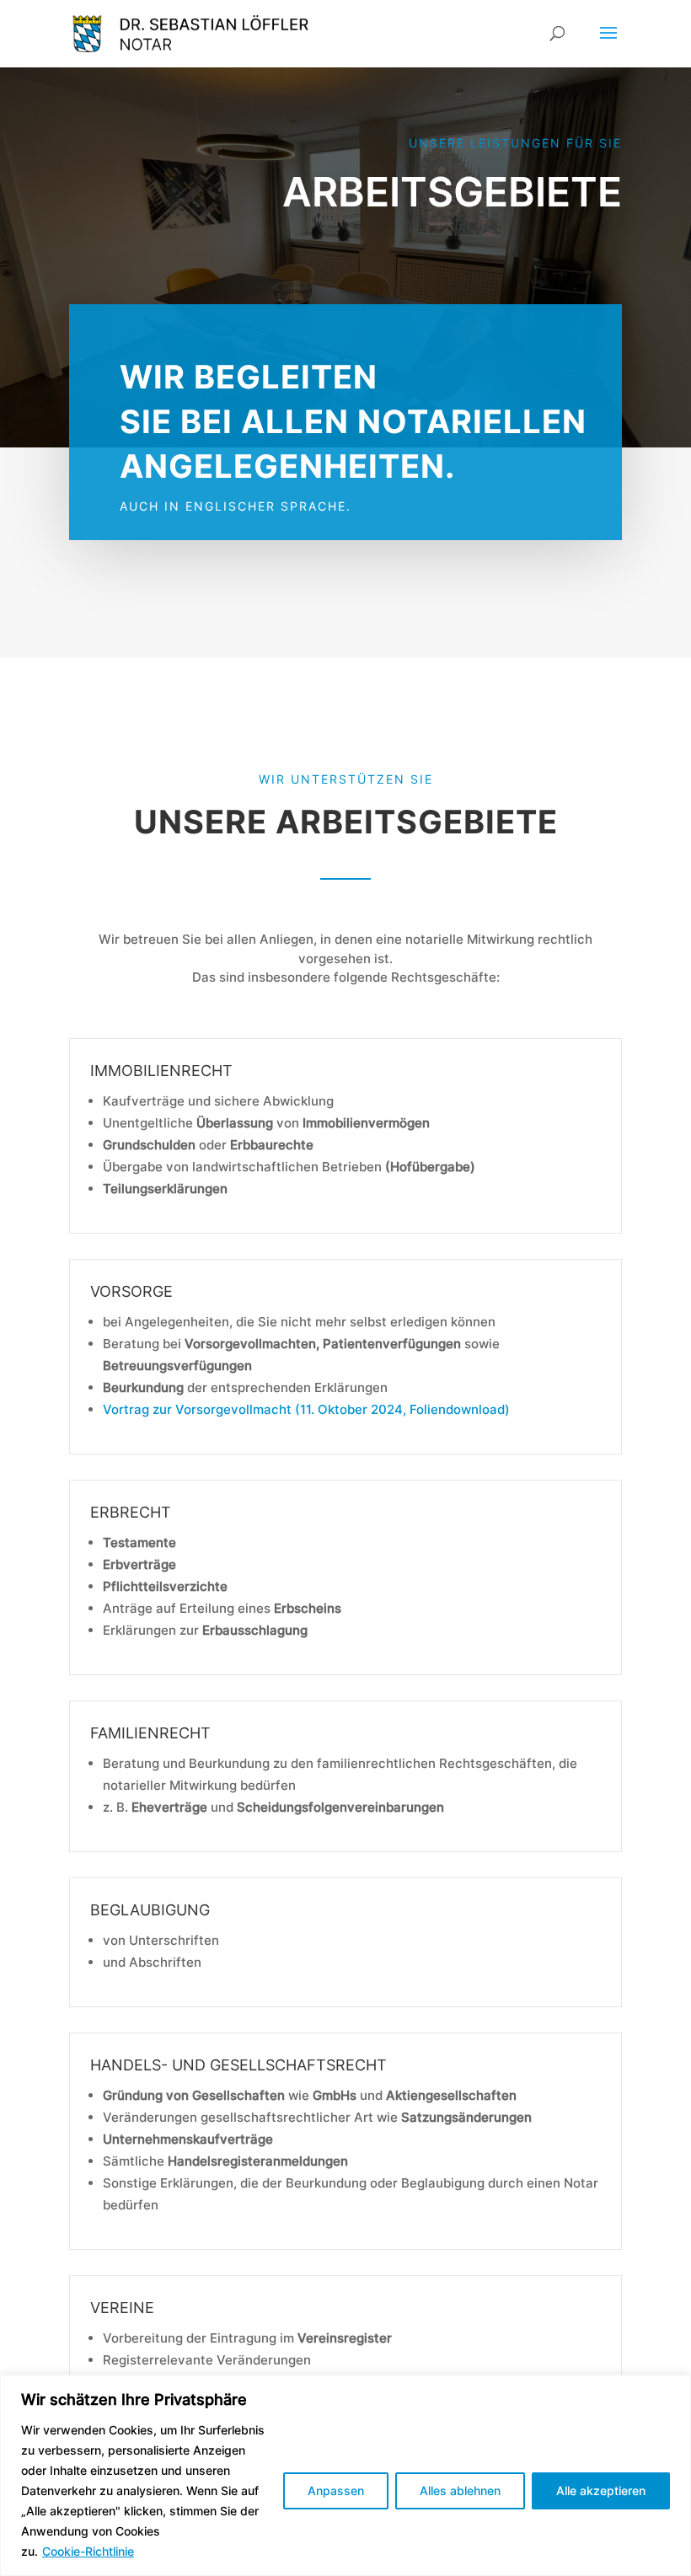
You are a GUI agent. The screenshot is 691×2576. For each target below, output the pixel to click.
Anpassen (336, 2490)
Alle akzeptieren (601, 2490)
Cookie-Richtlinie (88, 2551)
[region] (345, 2475)
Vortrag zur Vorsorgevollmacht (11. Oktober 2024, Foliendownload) (306, 1409)
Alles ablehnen (460, 2490)
